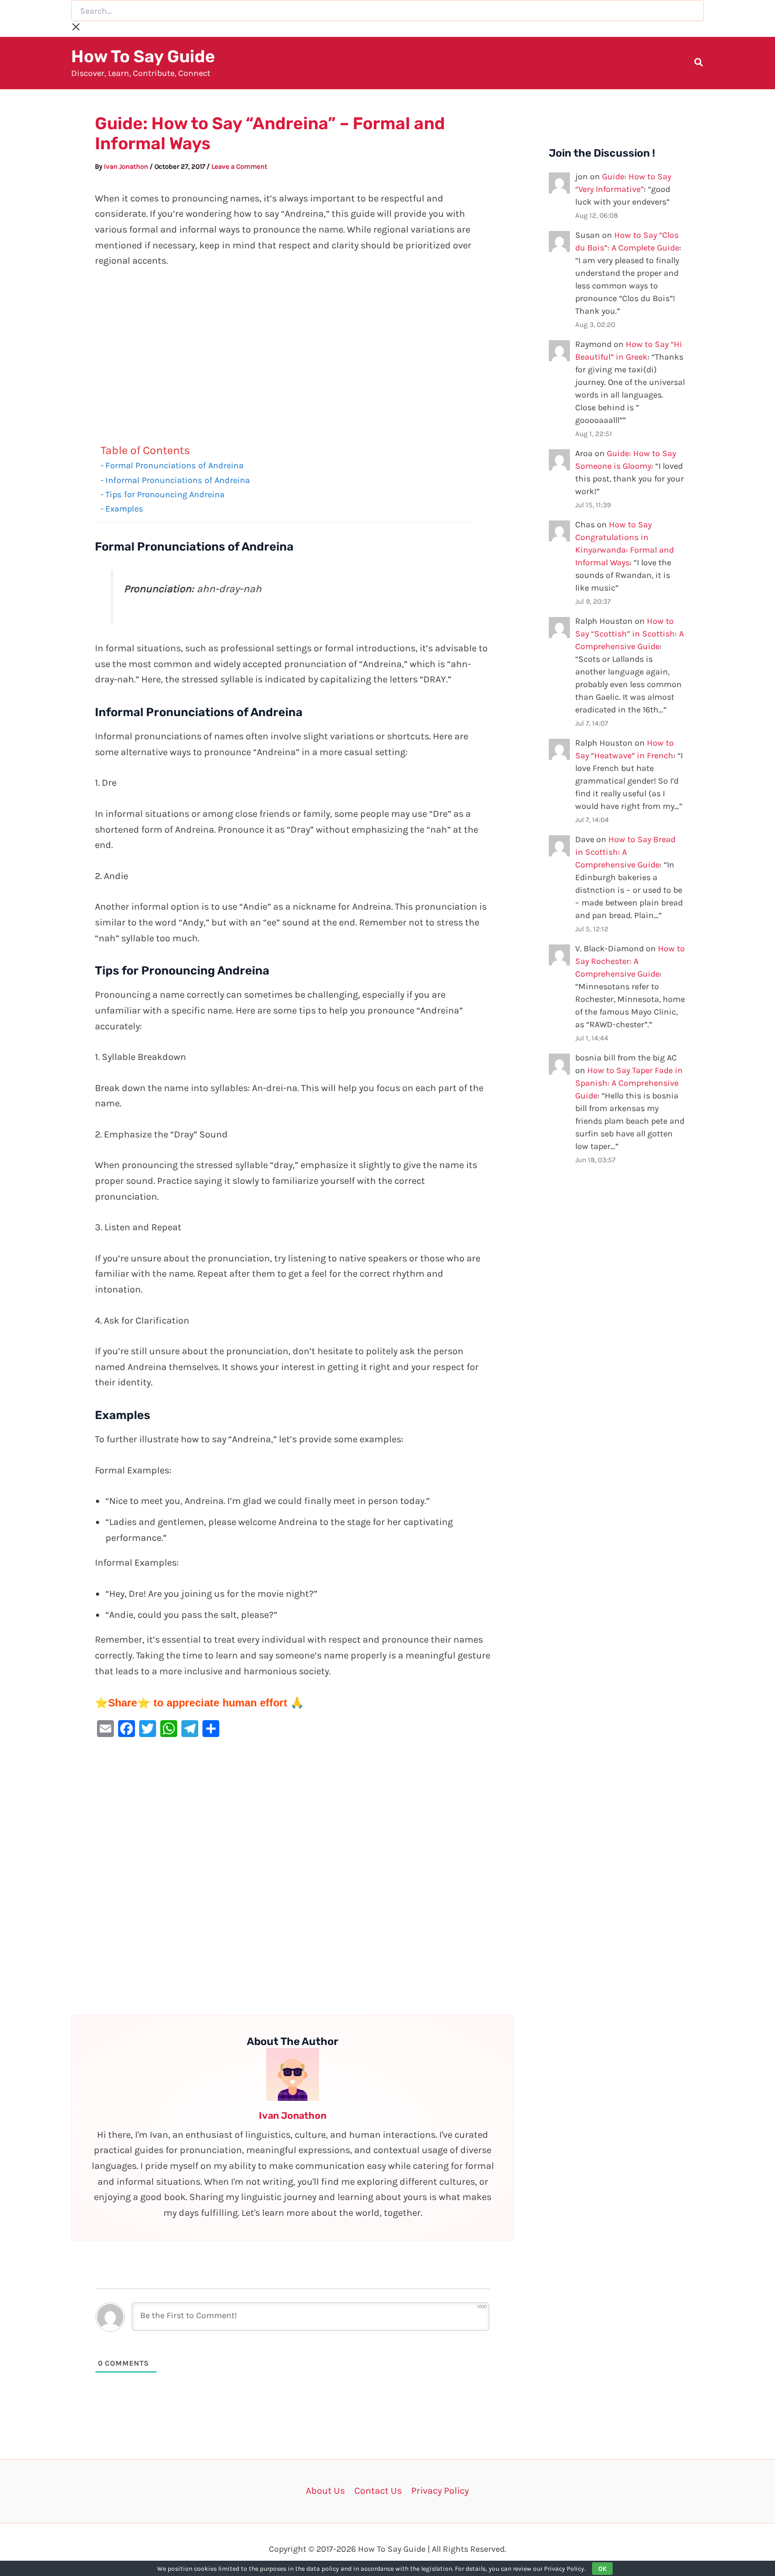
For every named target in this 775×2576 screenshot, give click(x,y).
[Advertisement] (293, 358)
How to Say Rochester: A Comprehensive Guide (630, 961)
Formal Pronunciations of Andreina (175, 465)
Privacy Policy (440, 2491)
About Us (325, 2491)
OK (602, 2569)
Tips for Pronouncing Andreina (165, 494)
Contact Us (378, 2491)
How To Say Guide (143, 56)
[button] (699, 64)
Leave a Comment (239, 166)
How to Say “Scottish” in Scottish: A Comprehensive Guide (629, 634)
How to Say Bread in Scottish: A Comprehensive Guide (625, 852)
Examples (124, 509)
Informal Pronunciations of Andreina (178, 480)
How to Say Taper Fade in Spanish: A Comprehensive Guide (629, 1083)
